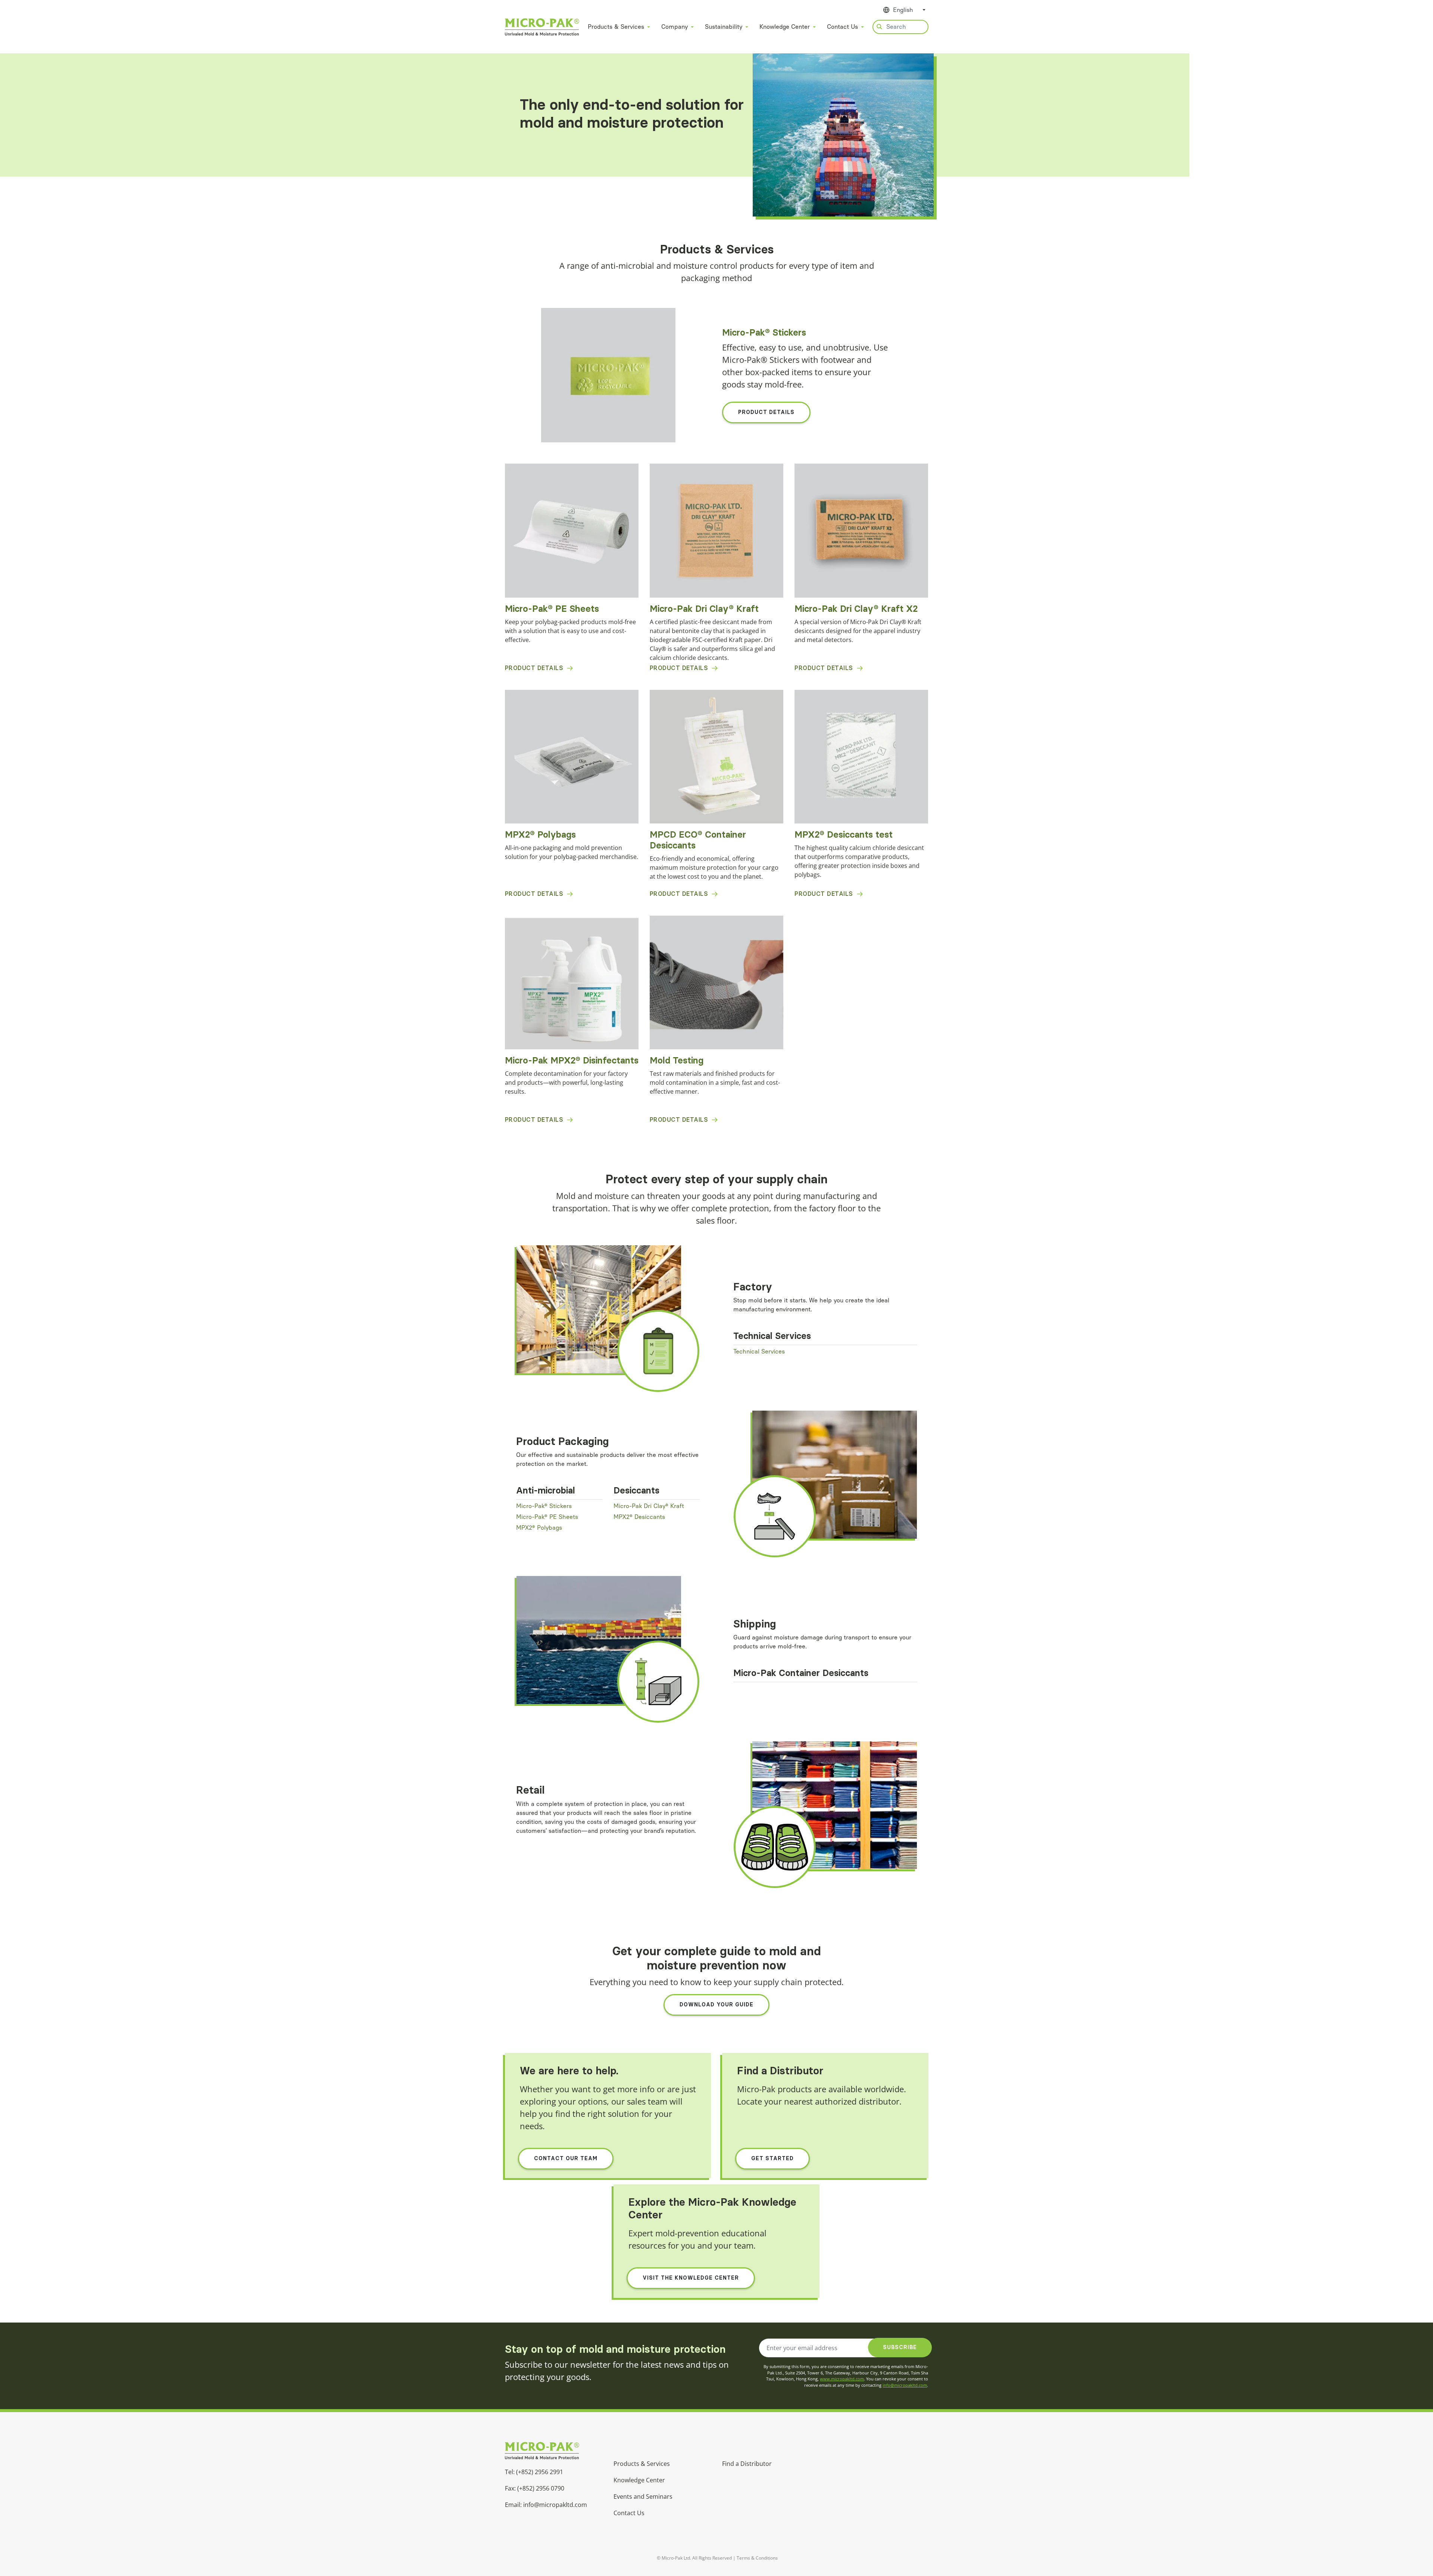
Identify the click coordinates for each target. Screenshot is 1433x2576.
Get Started (772, 2158)
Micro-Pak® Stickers (544, 1506)
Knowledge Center (785, 27)
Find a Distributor (747, 2464)
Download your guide (716, 2005)
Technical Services (759, 1351)
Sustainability (724, 27)
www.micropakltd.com (842, 2379)
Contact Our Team (566, 2158)
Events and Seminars (643, 2496)
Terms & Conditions (757, 2558)
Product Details (766, 412)
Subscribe (900, 2347)
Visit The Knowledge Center (691, 2278)
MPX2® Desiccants (639, 1517)
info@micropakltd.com (905, 2385)
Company (675, 27)
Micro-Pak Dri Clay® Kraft (649, 1506)
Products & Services (616, 27)
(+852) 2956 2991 (540, 2472)
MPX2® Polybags (539, 1528)
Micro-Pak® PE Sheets (547, 1517)
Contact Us (842, 27)
